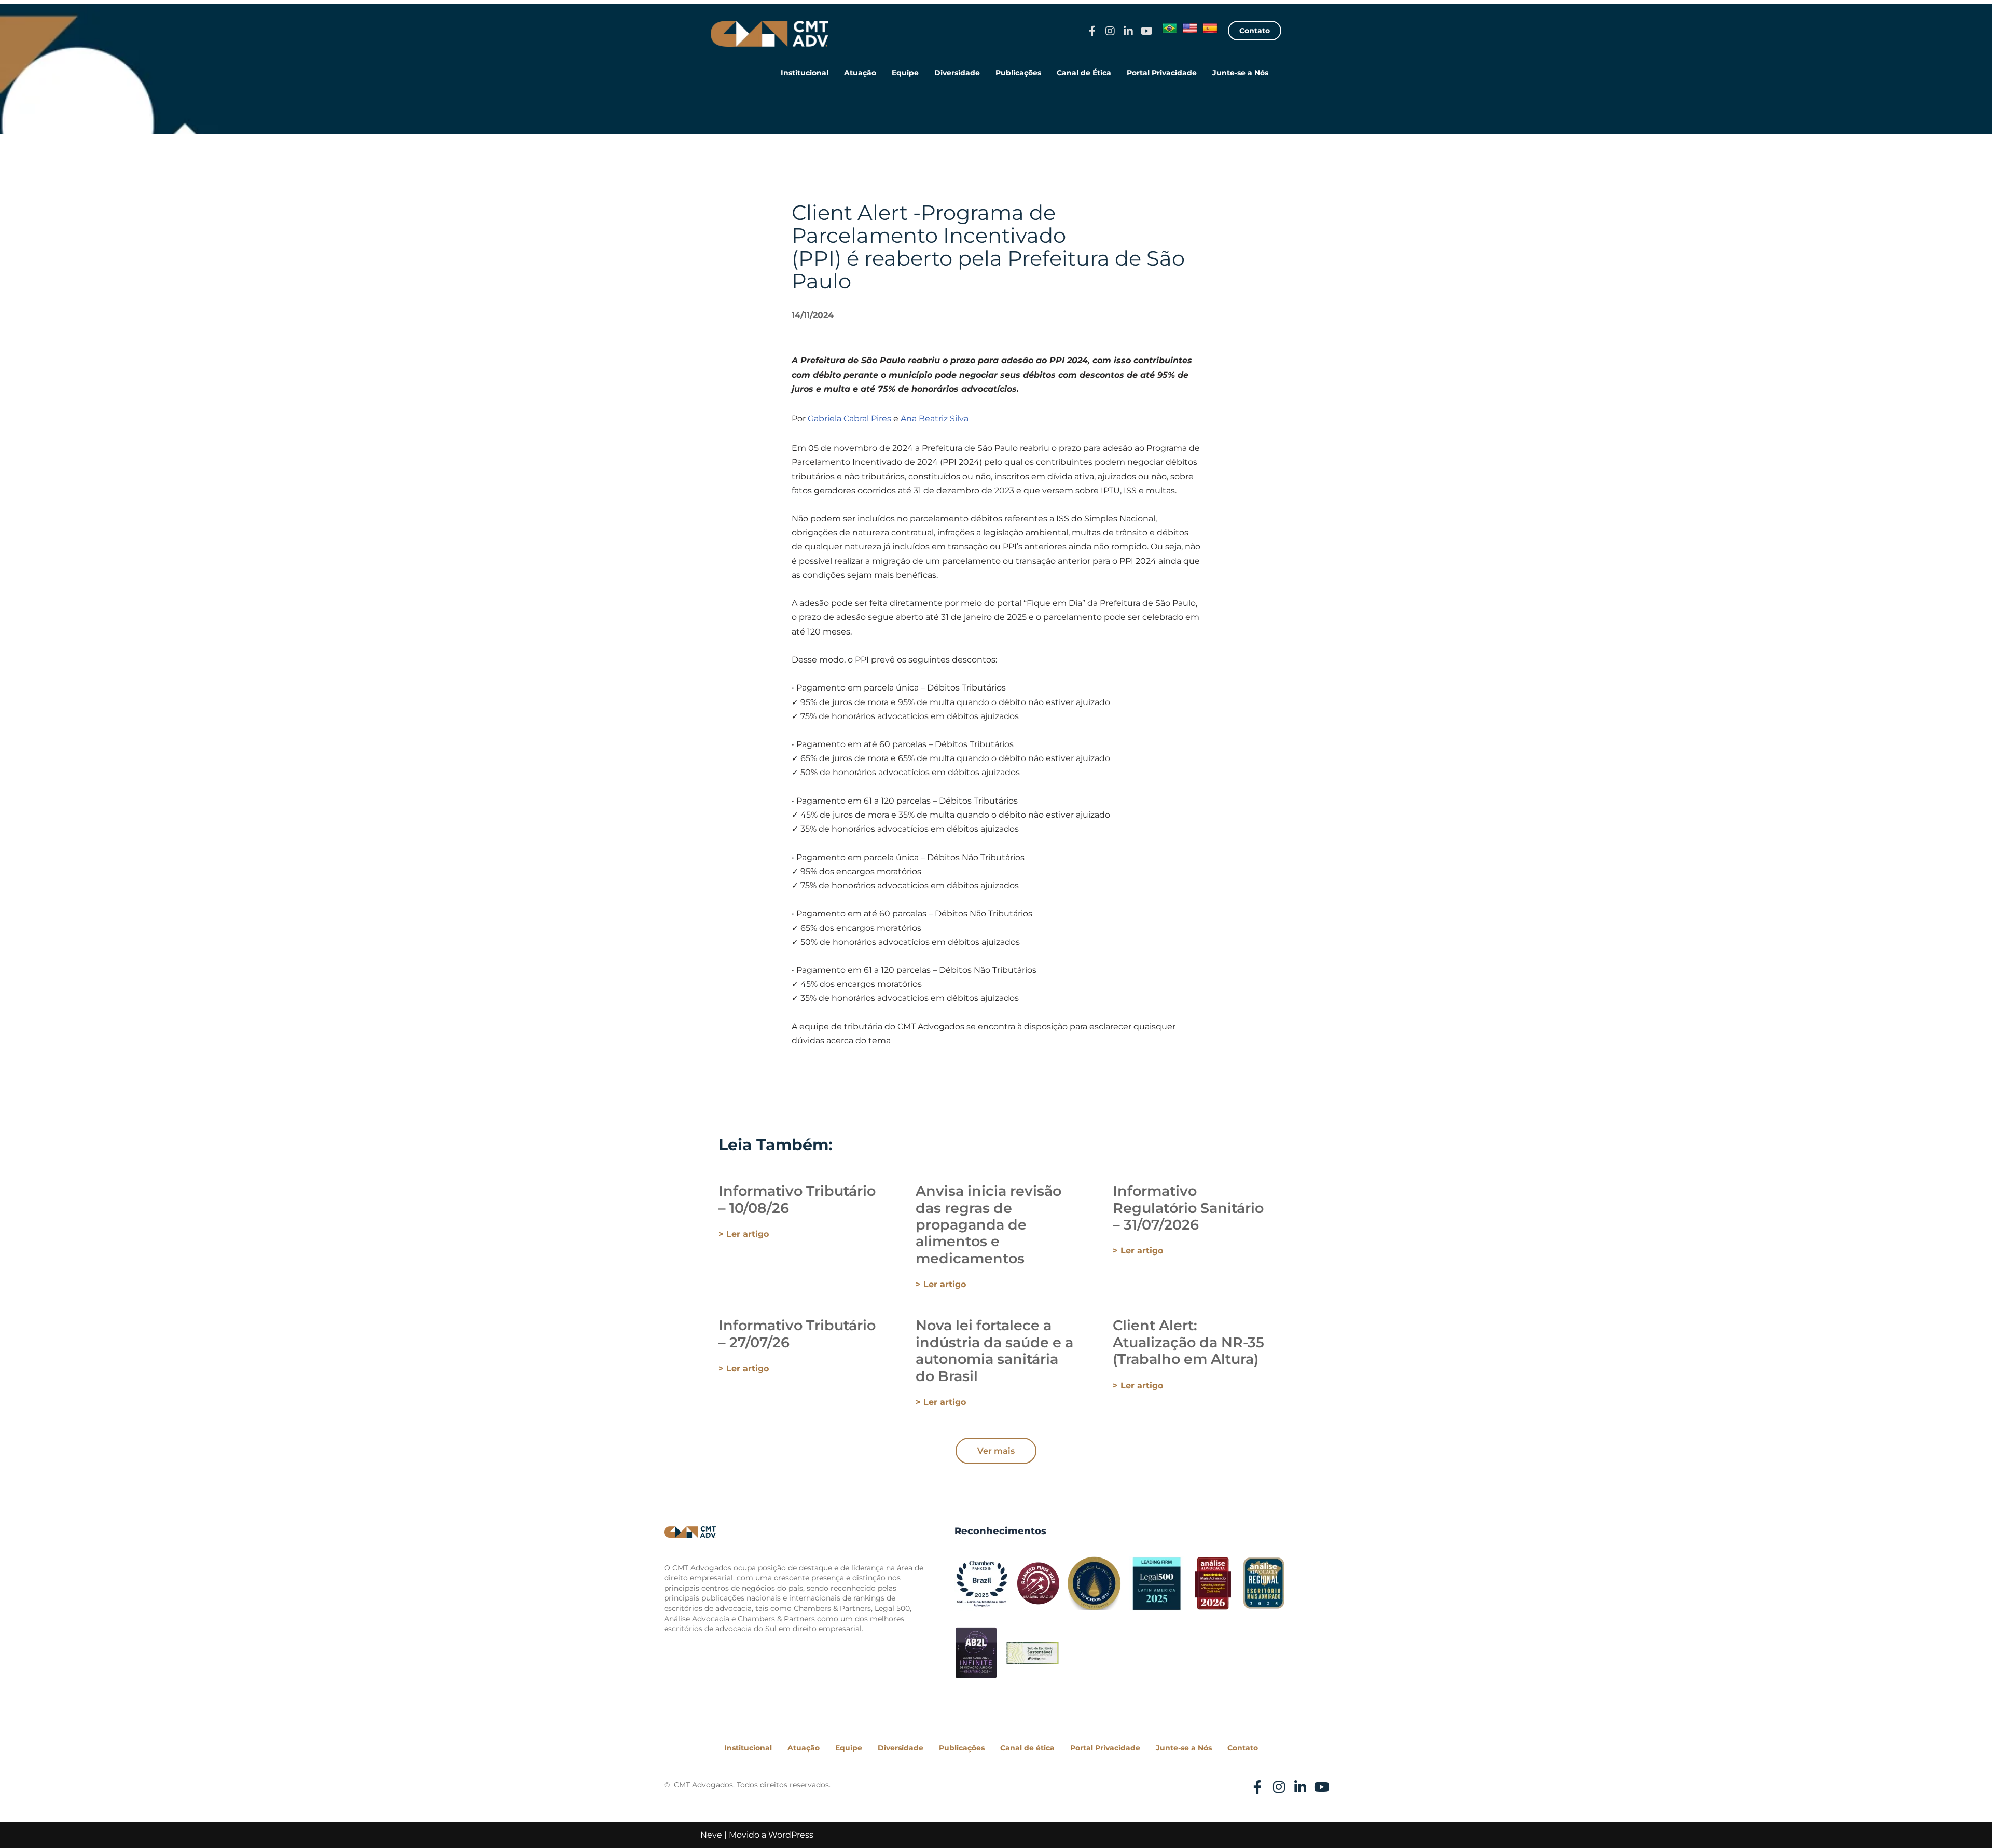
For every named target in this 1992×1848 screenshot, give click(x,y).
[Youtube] (1146, 31)
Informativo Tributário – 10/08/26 (797, 1199)
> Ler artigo (744, 1234)
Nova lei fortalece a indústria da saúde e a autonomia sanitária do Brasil (994, 1350)
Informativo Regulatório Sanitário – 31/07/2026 (1188, 1208)
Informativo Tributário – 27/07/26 (797, 1334)
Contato (1243, 1748)
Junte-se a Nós (1240, 73)
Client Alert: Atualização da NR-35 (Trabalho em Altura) (1188, 1342)
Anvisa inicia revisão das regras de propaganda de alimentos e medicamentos (988, 1225)
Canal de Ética (1084, 73)
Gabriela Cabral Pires (849, 418)
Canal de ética (1027, 1748)
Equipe (905, 73)
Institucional (805, 73)
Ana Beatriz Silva (935, 418)
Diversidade (957, 73)
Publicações (1018, 73)
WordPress (791, 1835)
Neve (711, 1835)
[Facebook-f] (1092, 31)
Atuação (860, 73)
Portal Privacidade (1162, 73)
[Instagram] (1110, 31)
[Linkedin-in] (1128, 31)
